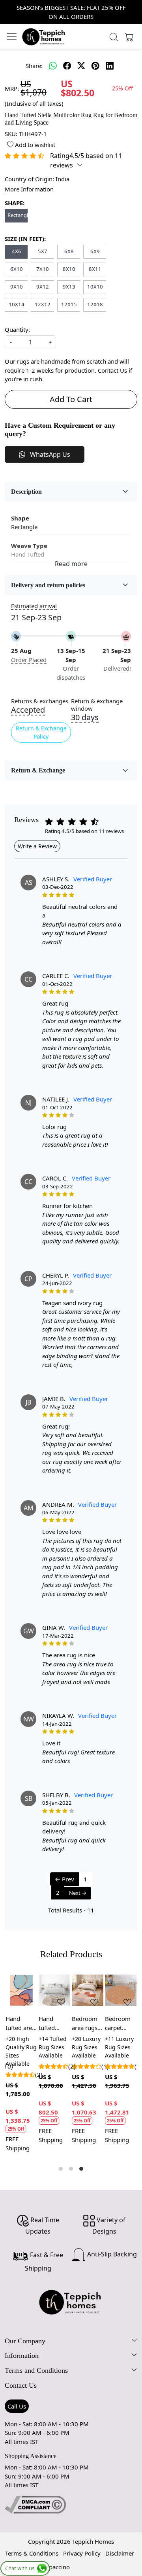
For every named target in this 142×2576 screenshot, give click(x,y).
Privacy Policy (82, 2553)
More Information (29, 189)
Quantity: (17, 329)
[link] (114, 37)
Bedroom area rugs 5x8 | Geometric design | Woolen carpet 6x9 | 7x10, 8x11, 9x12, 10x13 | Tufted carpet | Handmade (87, 2023)
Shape (20, 518)
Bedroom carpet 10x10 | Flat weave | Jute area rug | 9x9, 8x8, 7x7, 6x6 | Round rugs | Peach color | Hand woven (121, 2023)
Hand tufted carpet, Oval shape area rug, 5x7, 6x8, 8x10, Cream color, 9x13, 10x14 (54, 2023)
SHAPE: (15, 203)
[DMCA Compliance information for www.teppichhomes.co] (35, 2504)
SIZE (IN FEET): (25, 239)
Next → (78, 1893)
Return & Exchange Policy (41, 732)
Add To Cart (71, 399)
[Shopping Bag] (127, 37)
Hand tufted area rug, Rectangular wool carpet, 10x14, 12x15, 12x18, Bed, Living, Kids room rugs (21, 2023)
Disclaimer (120, 2553)
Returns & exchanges (40, 701)
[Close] (133, 9)
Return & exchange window (97, 705)
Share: (34, 66)
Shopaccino (54, 2567)
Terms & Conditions (32, 2553)
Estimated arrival (34, 606)
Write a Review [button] (37, 846)
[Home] (44, 37)
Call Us (17, 2406)
